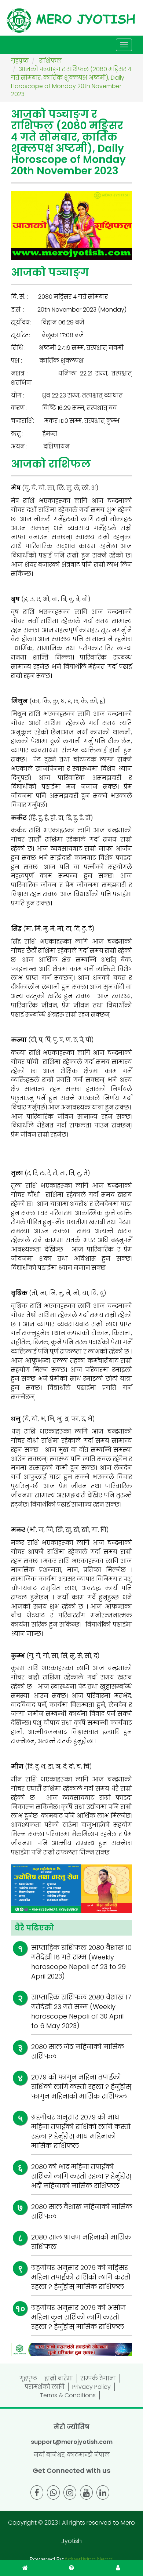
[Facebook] (37, 2493)
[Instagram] (70, 2493)
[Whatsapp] (53, 2493)
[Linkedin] (103, 2493)
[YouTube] (86, 2493)
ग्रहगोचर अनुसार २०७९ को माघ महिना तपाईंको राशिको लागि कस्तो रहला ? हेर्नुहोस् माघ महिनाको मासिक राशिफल (81, 2131)
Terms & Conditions (68, 2395)
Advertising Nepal (89, 2559)
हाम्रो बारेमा (59, 2378)
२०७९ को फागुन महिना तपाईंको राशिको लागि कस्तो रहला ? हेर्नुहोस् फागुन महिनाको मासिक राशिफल (81, 2087)
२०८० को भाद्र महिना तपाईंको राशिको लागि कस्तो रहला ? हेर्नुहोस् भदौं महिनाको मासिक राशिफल (81, 2176)
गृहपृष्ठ (28, 2378)
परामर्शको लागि (45, 2387)
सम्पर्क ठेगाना (98, 2378)
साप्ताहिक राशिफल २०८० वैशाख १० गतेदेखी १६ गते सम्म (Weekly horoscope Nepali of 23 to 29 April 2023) (81, 1962)
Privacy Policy (91, 2387)
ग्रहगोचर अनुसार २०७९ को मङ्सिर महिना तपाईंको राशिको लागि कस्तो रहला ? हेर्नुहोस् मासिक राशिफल (81, 2277)
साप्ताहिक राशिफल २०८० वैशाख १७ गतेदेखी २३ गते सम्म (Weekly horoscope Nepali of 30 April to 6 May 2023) (81, 2011)
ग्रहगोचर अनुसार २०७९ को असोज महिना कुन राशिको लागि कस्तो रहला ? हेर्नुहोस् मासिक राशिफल (78, 2317)
